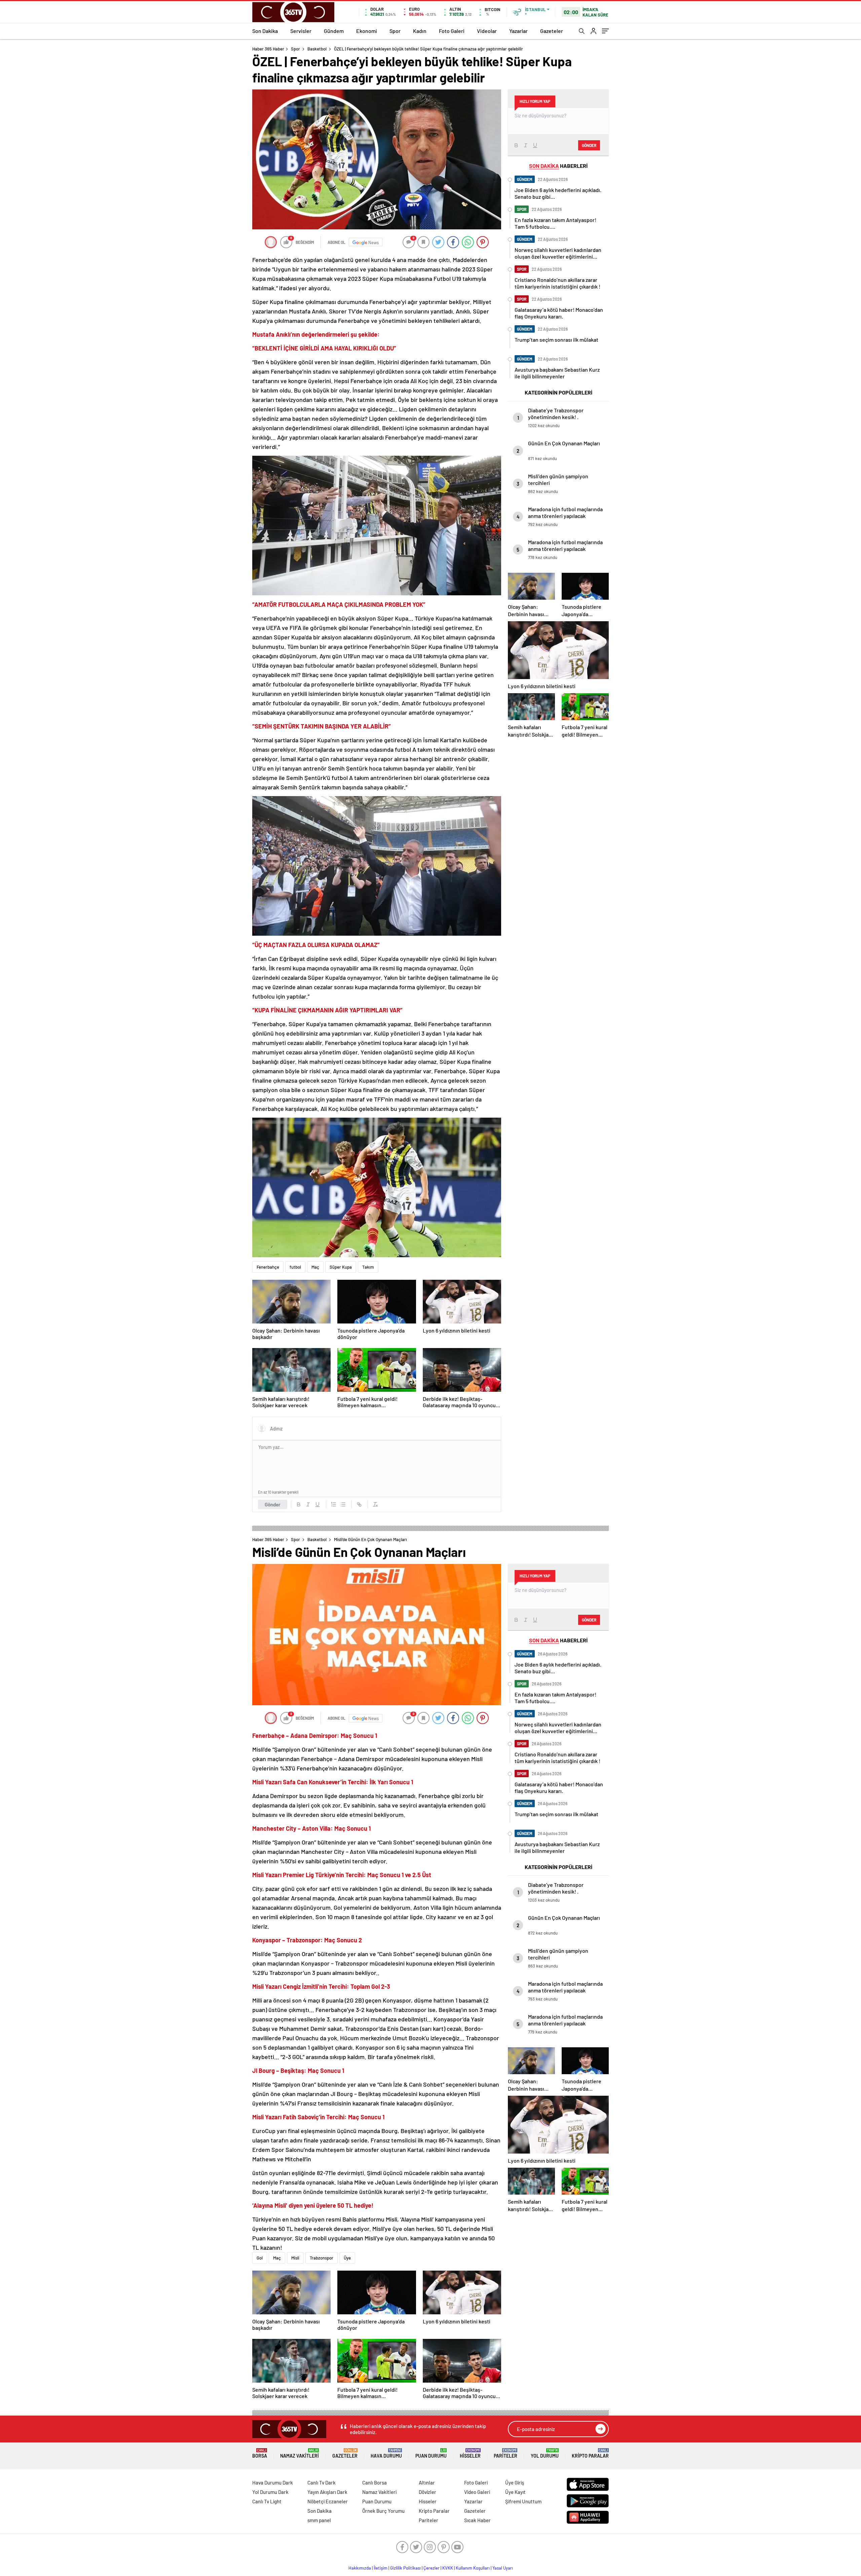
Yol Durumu (545, 2453)
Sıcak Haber (477, 2520)
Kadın (420, 31)
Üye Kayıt (515, 2492)
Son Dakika (265, 31)
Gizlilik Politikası (405, 2568)
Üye (347, 2258)
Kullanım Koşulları (473, 2568)
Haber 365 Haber (268, 49)
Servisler (301, 31)
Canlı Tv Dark (322, 2482)
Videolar (487, 31)
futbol (295, 1267)
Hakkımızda (360, 2568)
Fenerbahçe (268, 1267)
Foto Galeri (452, 31)
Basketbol (317, 49)
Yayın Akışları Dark (327, 2492)
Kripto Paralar (590, 2453)
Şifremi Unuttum (523, 2501)
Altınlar (427, 2482)
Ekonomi (367, 31)
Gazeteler (552, 31)
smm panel (319, 2520)
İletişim (381, 2568)
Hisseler (470, 2453)
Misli (295, 2258)
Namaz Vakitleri (300, 2453)
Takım (368, 1267)
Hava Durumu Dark (273, 2482)
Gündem (334, 31)
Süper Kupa (341, 1267)
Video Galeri (477, 2492)
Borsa (260, 2453)
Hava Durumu (386, 2453)
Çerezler (432, 2568)
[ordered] (334, 1504)
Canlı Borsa (375, 2482)
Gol (260, 2258)
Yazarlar (518, 31)
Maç (315, 1267)
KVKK (448, 2568)
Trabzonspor (322, 2258)
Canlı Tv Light (267, 2501)
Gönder (273, 1504)
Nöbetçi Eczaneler (328, 2501)
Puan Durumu (431, 2453)
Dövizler (427, 2492)
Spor (395, 31)
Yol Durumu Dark (270, 2492)
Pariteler (506, 2453)
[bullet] (343, 1504)
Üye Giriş (515, 2482)
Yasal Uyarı (503, 2568)
